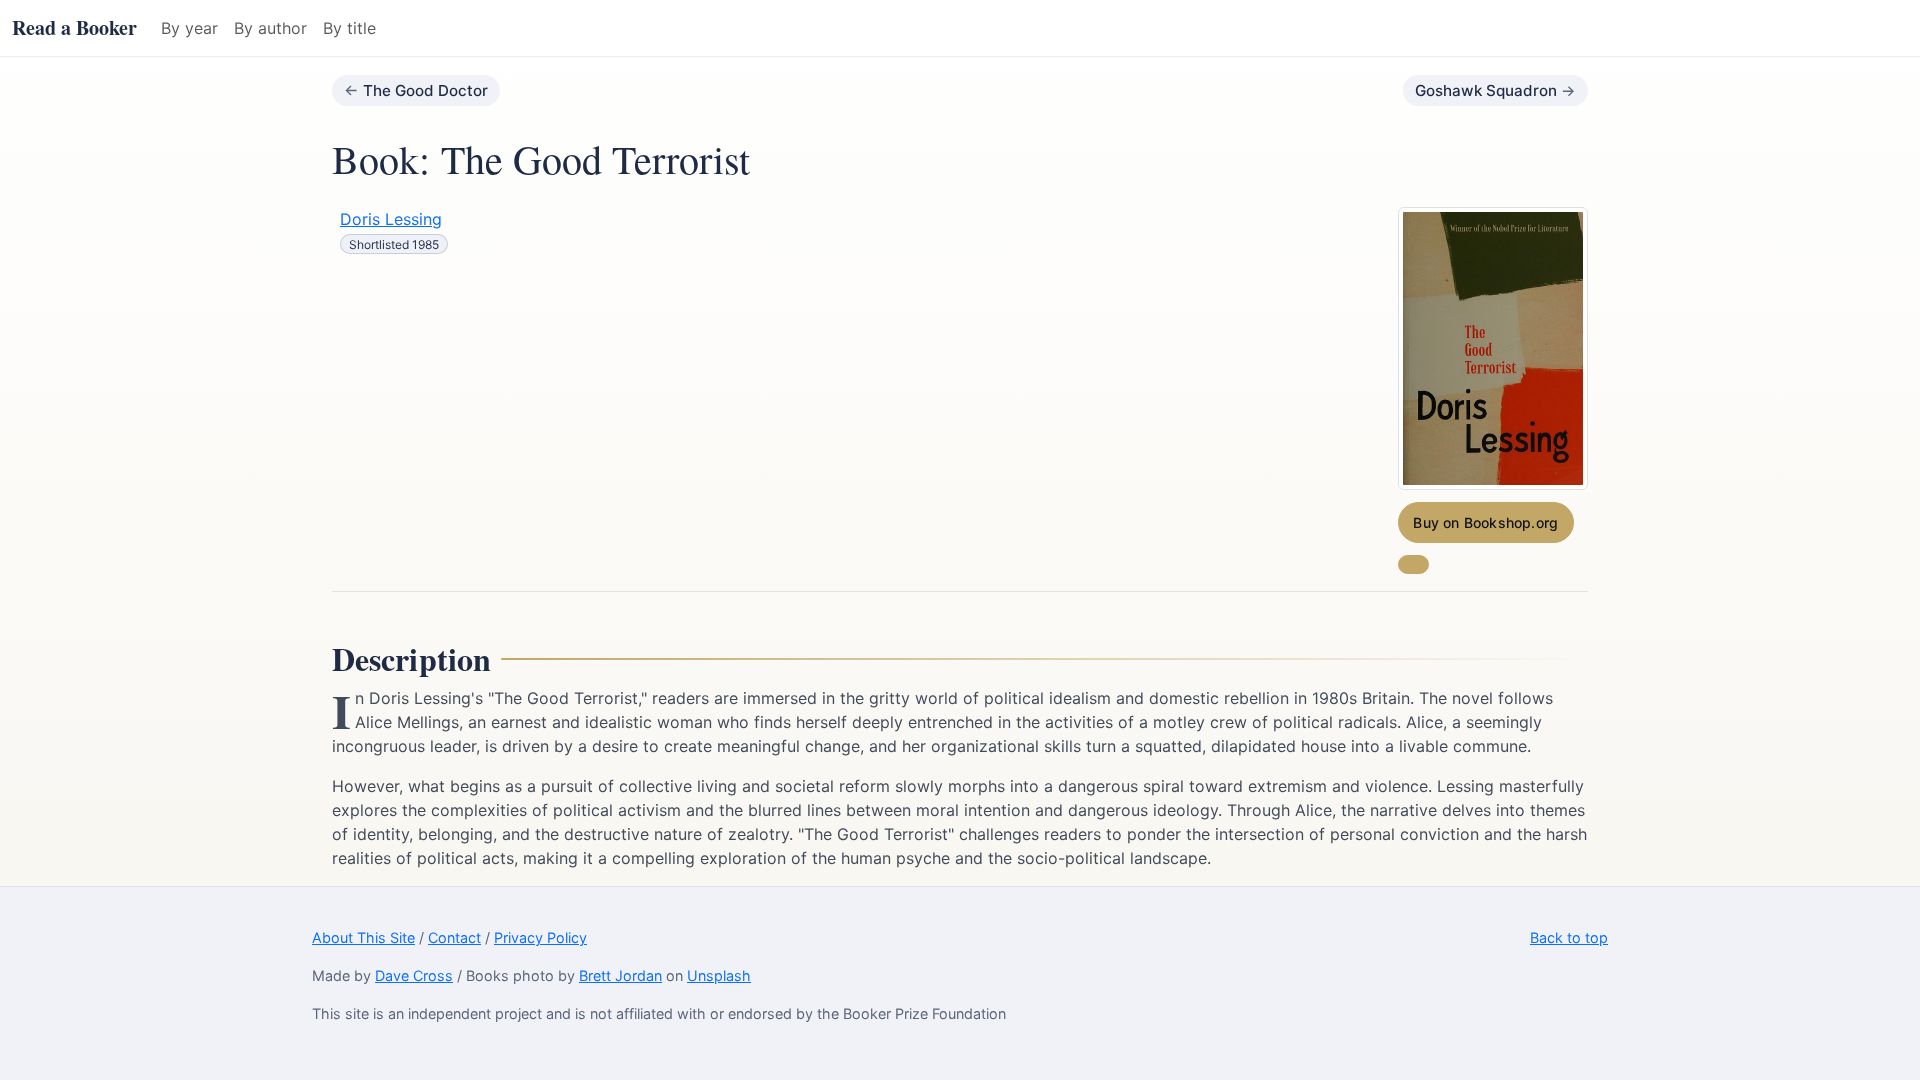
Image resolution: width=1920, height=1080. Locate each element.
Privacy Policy (540, 937)
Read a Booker (74, 27)
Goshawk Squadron (1486, 90)
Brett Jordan (620, 975)
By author (270, 28)
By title (349, 28)
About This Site (363, 937)
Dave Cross (414, 975)
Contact (454, 937)
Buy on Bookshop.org (1485, 522)
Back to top (1569, 937)
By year (189, 28)
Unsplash (719, 975)
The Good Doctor (425, 90)
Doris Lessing (391, 219)
